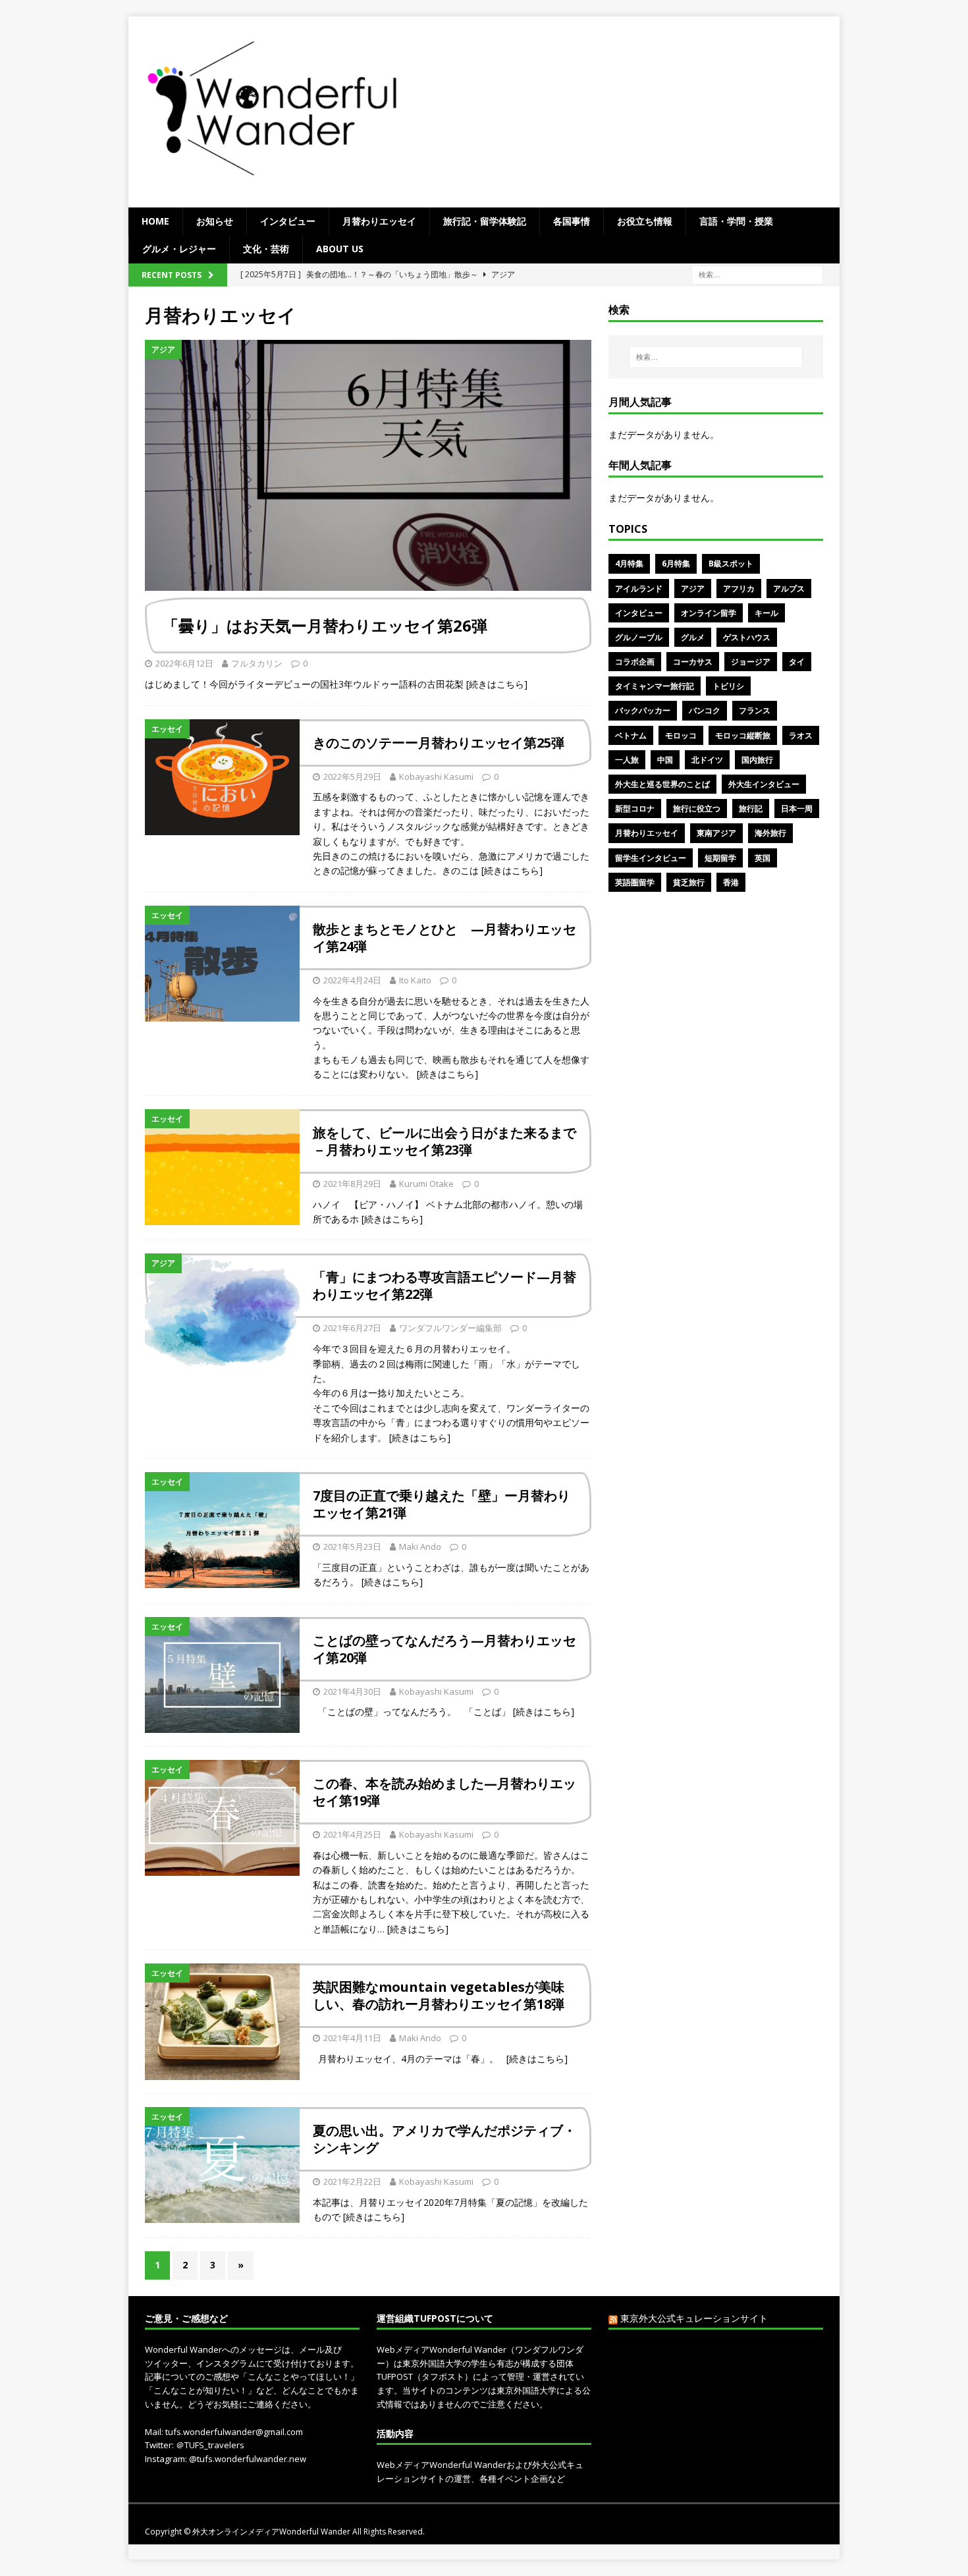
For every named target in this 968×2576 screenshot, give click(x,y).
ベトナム (631, 735)
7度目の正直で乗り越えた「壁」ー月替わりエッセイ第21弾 (442, 1504)
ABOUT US (340, 249)
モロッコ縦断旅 (743, 735)
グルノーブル (639, 637)
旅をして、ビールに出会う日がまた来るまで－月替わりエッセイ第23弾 (444, 1141)
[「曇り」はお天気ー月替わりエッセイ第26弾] (368, 465)
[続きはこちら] (497, 684)
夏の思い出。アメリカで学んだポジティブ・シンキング (444, 2139)
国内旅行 (757, 760)
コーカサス (693, 662)
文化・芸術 (266, 249)
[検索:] (757, 274)
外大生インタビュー (764, 784)
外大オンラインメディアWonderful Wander (272, 2532)
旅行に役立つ (697, 808)
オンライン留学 (709, 613)
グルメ (693, 637)
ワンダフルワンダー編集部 (450, 1328)
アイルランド (639, 589)
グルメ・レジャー (179, 249)
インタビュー (288, 221)
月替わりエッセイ (379, 221)
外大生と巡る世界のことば (662, 784)
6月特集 (676, 563)
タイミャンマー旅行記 (655, 686)
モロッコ (681, 735)
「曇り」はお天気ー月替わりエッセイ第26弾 (325, 625)
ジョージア (751, 662)
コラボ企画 (635, 662)
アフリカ (739, 589)
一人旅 (627, 760)
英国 (763, 858)
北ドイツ (707, 760)
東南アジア (716, 833)
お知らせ (215, 221)
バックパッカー (643, 710)
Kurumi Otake (426, 1184)
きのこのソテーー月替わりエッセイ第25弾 (439, 743)
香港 (731, 882)
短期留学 (720, 858)
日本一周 (797, 808)
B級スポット (731, 563)
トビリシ (728, 686)
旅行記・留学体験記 (485, 221)
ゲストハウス (747, 637)
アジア (693, 589)
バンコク (705, 710)
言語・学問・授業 (736, 221)
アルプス (789, 589)
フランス (755, 710)
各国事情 (572, 221)
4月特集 (629, 563)
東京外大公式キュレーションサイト (694, 2318)
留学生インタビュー (651, 858)
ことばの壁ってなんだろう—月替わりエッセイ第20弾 (444, 1649)
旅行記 (751, 808)
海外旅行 (770, 833)
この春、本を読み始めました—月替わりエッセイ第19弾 (444, 1792)
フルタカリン (257, 663)
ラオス (801, 735)
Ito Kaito (415, 980)
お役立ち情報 (645, 221)
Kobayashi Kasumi (436, 777)
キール (766, 613)
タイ (797, 662)
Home (155, 221)
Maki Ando (420, 1547)
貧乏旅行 (689, 882)
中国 (665, 760)
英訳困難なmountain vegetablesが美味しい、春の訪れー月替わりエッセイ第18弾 (439, 1995)
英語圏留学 (635, 882)
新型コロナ (635, 808)
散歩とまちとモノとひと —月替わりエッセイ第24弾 (444, 938)
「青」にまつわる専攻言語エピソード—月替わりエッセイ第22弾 (444, 1285)
